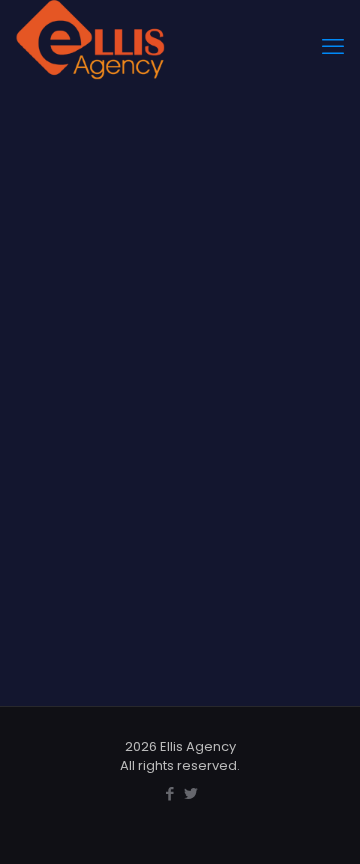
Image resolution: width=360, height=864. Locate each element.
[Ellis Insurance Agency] (90, 25)
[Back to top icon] (319, 823)
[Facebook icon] (169, 793)
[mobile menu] (333, 47)
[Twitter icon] (190, 793)
